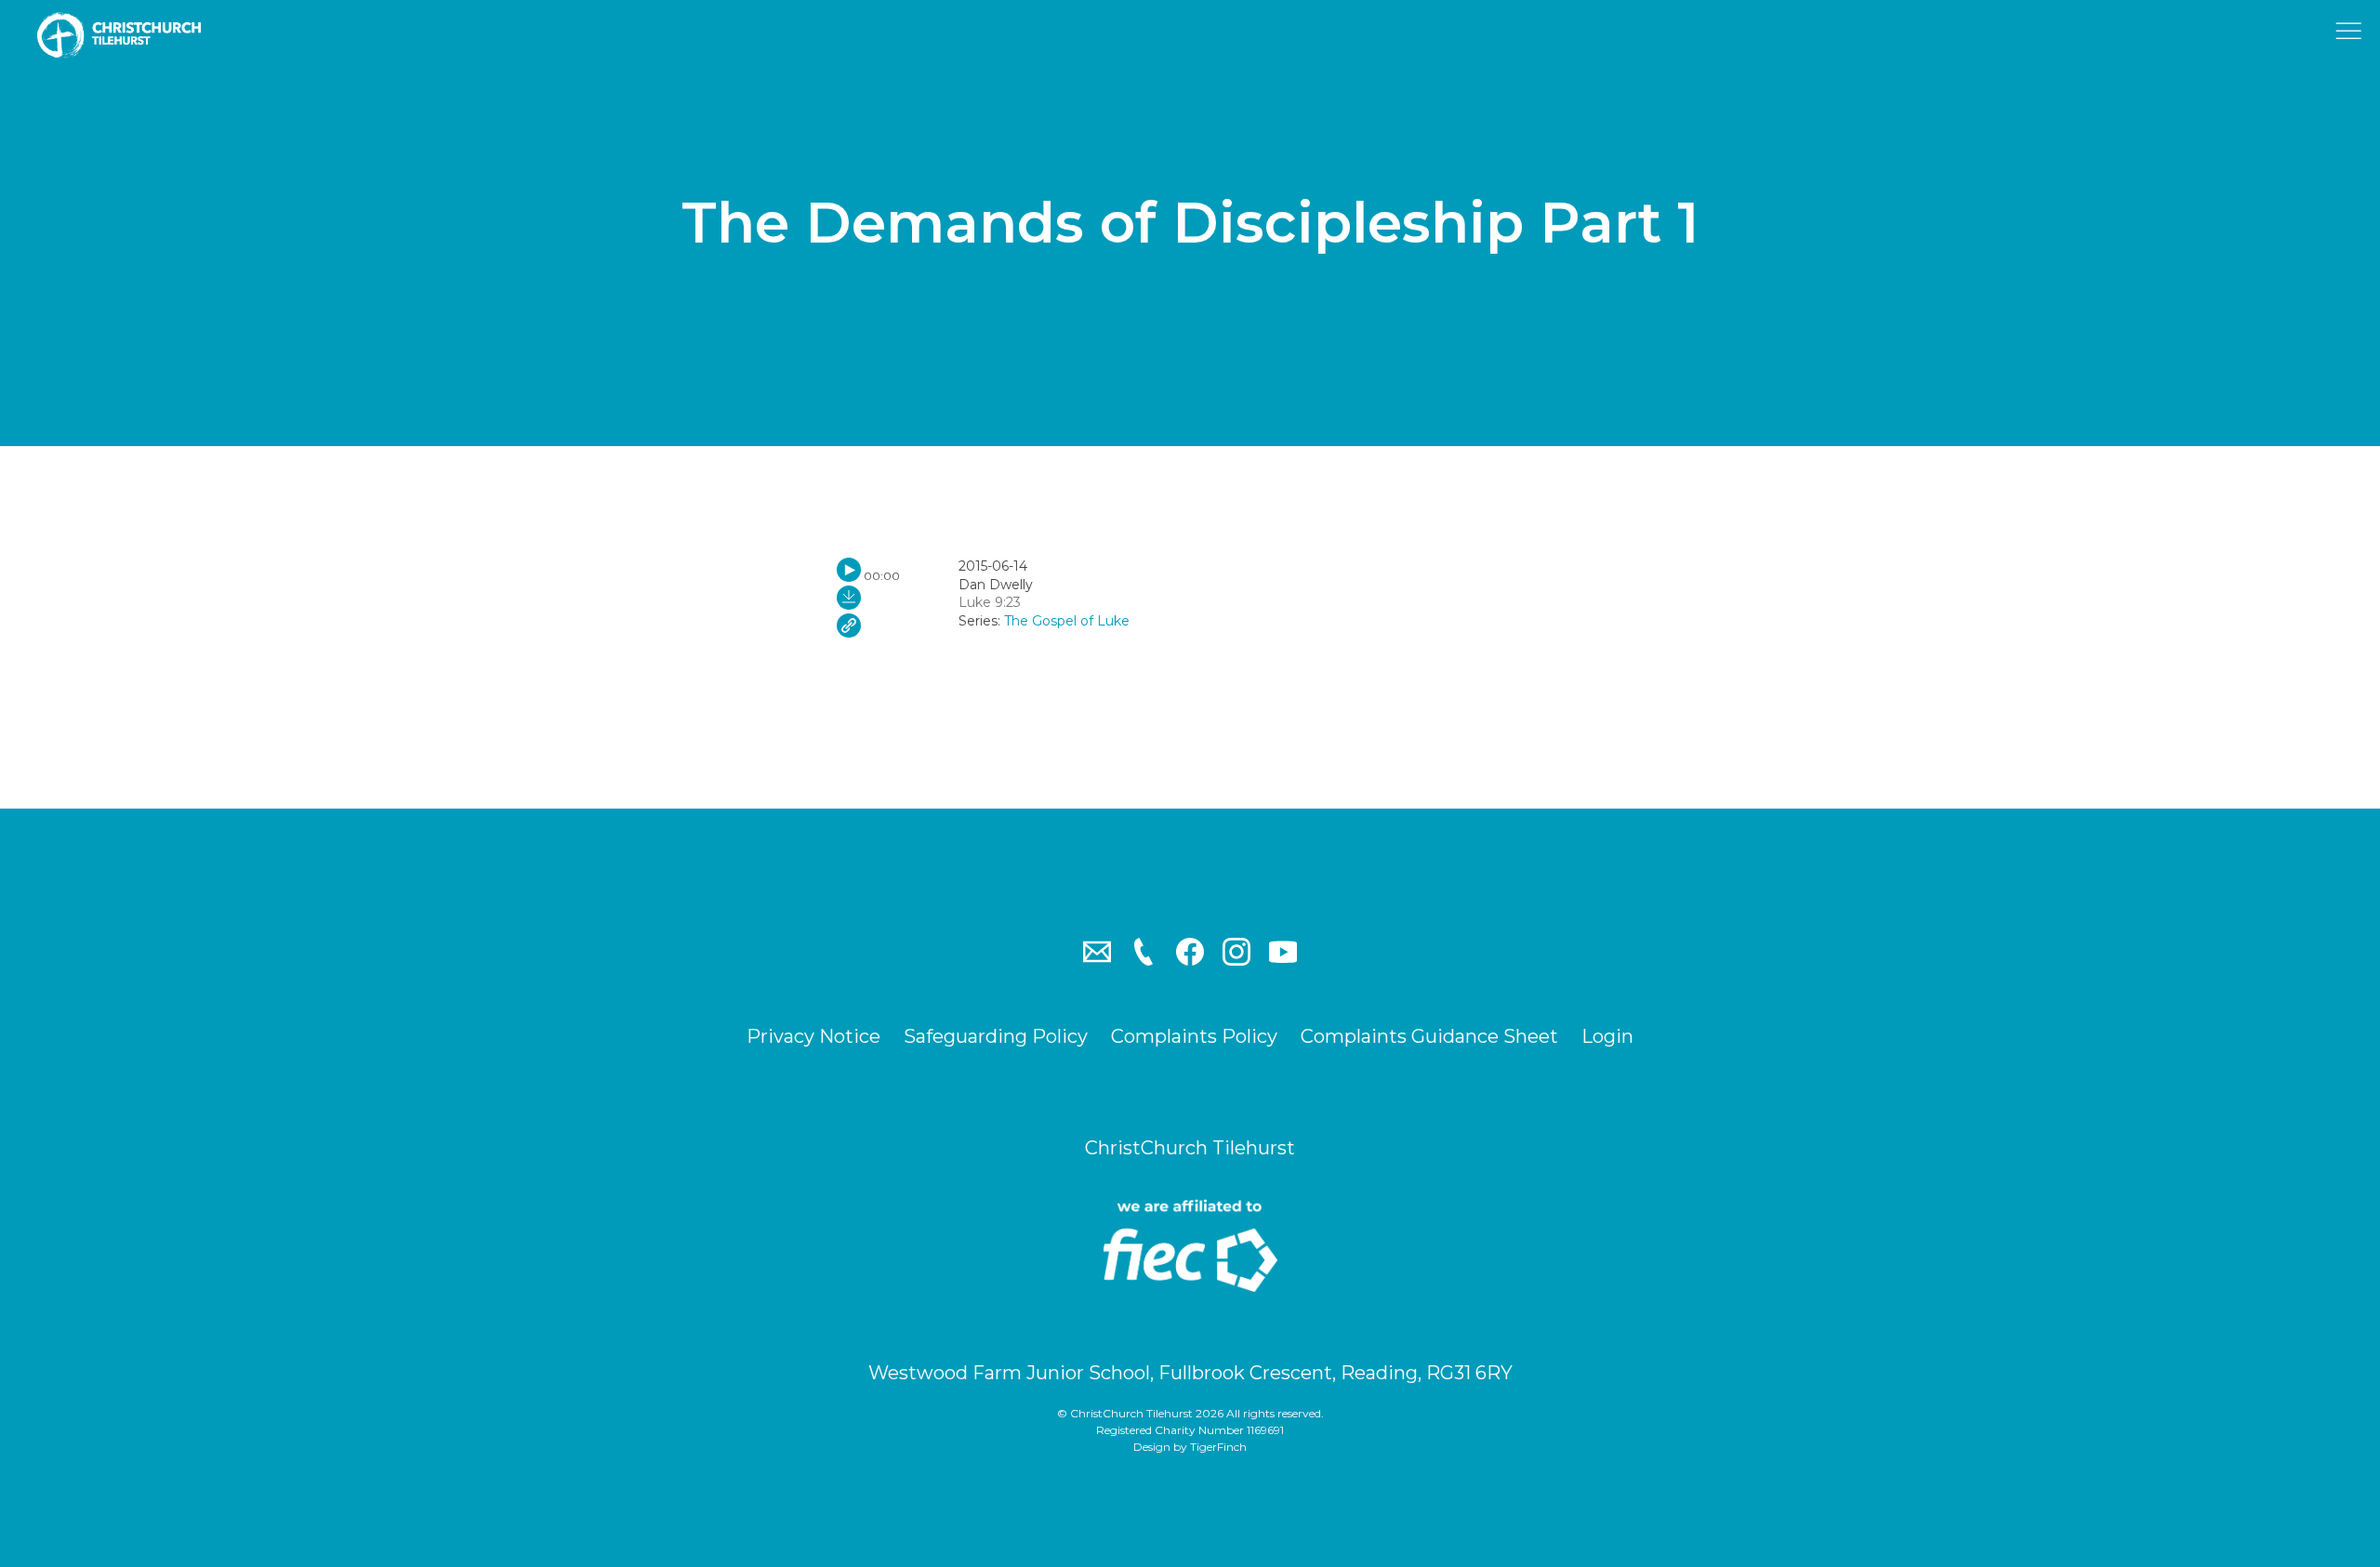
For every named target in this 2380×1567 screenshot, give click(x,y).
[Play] (849, 570)
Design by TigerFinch (1190, 1447)
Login (1607, 1036)
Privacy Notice (813, 1036)
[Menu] (2353, 36)
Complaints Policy (1194, 1036)
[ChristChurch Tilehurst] (130, 35)
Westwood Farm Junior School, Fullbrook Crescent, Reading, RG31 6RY (1190, 1373)
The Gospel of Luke (1067, 621)
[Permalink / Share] (849, 625)
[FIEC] (1190, 1245)
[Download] (849, 598)
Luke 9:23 (990, 602)
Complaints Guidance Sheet (1429, 1036)
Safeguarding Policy (996, 1036)
